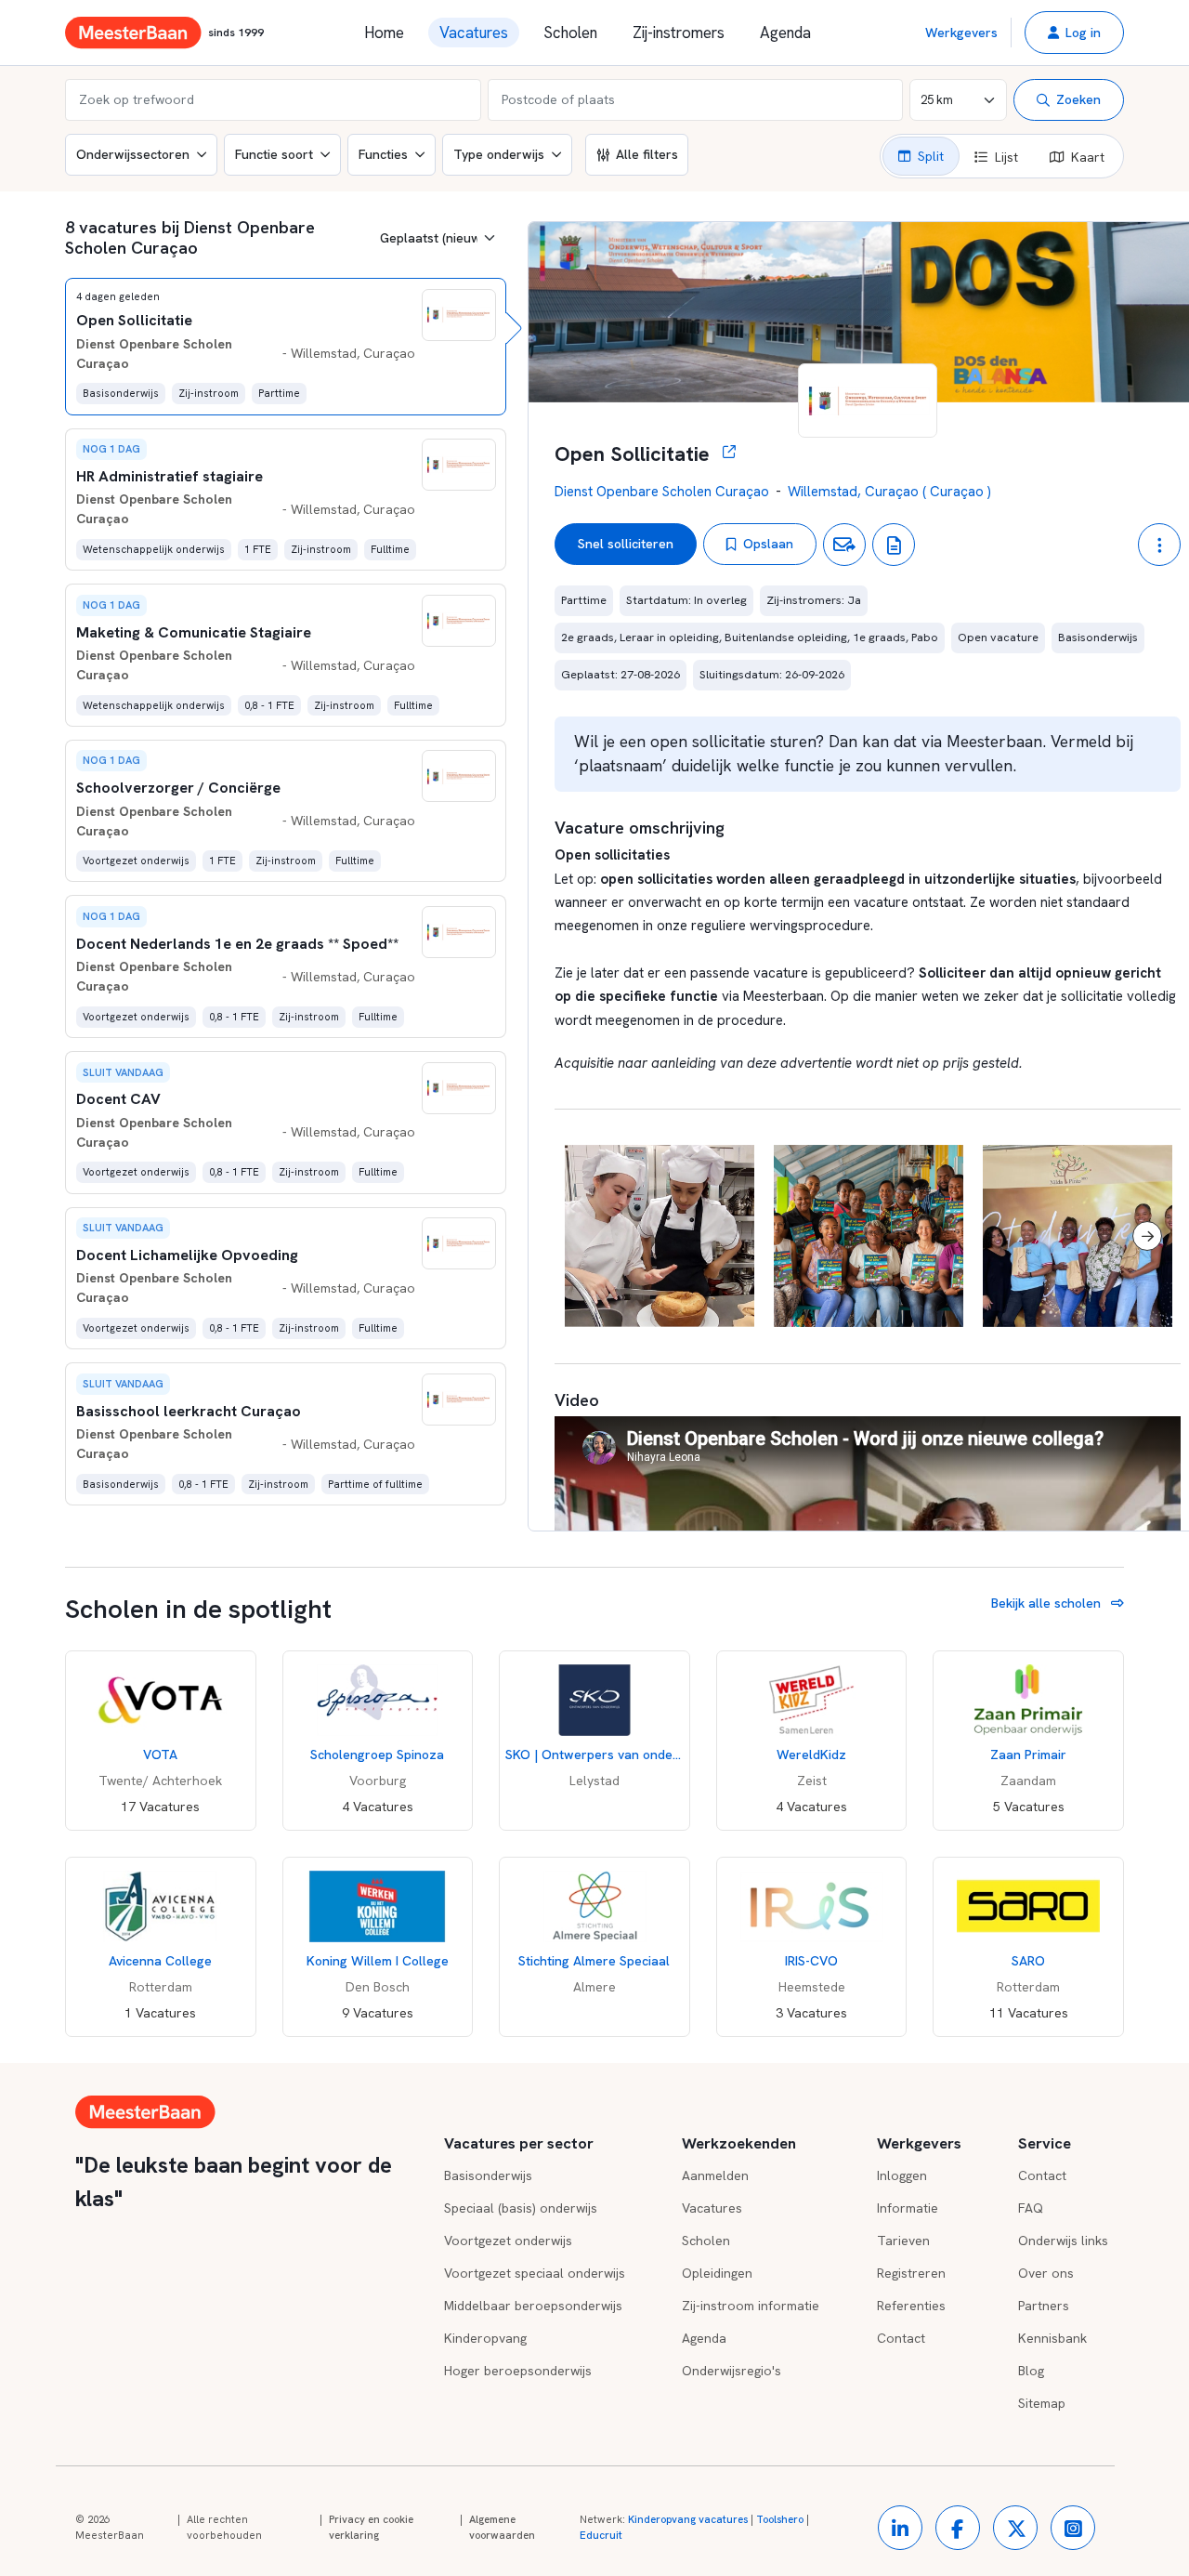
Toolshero (780, 2519)
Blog (1031, 2371)
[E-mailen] (844, 545)
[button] (1074, 33)
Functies (383, 154)
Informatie (908, 2208)
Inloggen (902, 2175)
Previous (588, 1236)
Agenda (785, 33)
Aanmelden (715, 2175)
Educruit (601, 2535)
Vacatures (474, 33)
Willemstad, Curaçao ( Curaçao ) (889, 492)
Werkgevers (961, 33)
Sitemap (1042, 2403)
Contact (901, 2338)
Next (1147, 1236)
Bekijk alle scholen (1048, 1603)
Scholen (570, 33)
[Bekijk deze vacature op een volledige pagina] (723, 454)
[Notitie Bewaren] (894, 545)
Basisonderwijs (488, 2175)
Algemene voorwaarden (502, 2528)
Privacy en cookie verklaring (371, 2528)
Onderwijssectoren (133, 154)
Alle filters (647, 154)
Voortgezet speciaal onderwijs (535, 2273)
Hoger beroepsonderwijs (518, 2371)
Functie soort (274, 154)
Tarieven (903, 2241)
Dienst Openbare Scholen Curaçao (662, 492)
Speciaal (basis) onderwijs (521, 2208)
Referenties (911, 2306)
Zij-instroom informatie (751, 2306)
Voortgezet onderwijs (508, 2241)
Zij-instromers (679, 33)
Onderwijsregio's (732, 2371)
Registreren (911, 2273)
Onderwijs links (1063, 2241)
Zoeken (1078, 99)
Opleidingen (717, 2273)
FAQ (1031, 2208)
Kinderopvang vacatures (688, 2519)
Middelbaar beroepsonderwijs (533, 2306)
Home (384, 33)
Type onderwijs (499, 154)
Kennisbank (1052, 2338)
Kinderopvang (485, 2338)
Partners (1044, 2306)
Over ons (1046, 2273)
